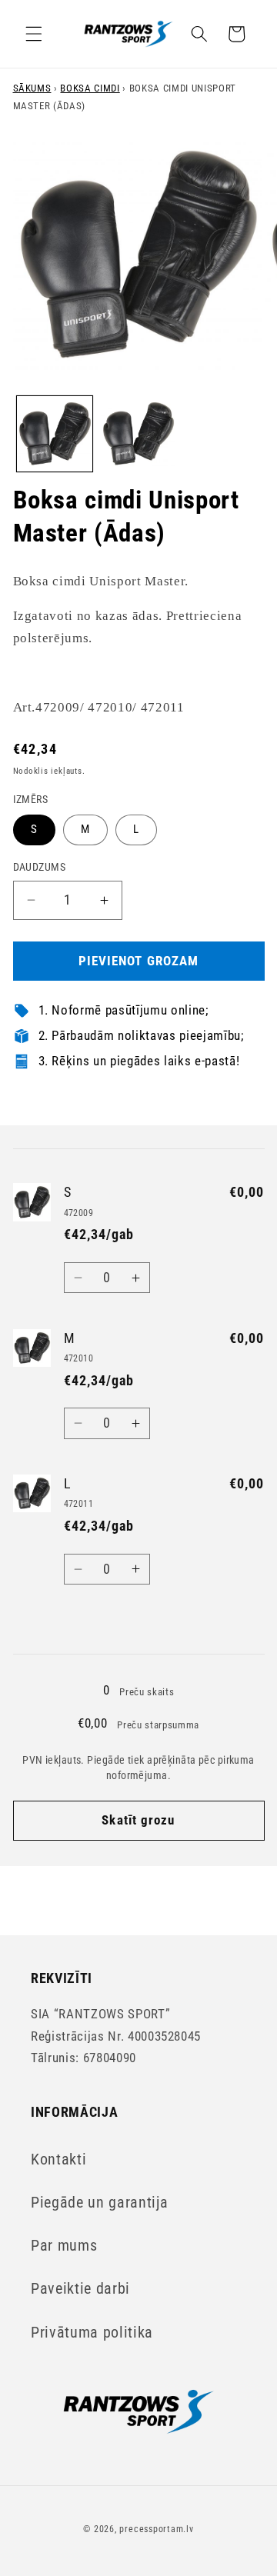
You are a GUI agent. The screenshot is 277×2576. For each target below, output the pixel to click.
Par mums (64, 2246)
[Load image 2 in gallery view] (138, 434)
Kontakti (58, 2159)
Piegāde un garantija (99, 2203)
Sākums (32, 88)
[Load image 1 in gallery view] (55, 434)
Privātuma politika (92, 2333)
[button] (34, 34)
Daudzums (40, 867)
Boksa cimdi (90, 88)
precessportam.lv (156, 2529)
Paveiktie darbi (80, 2289)
